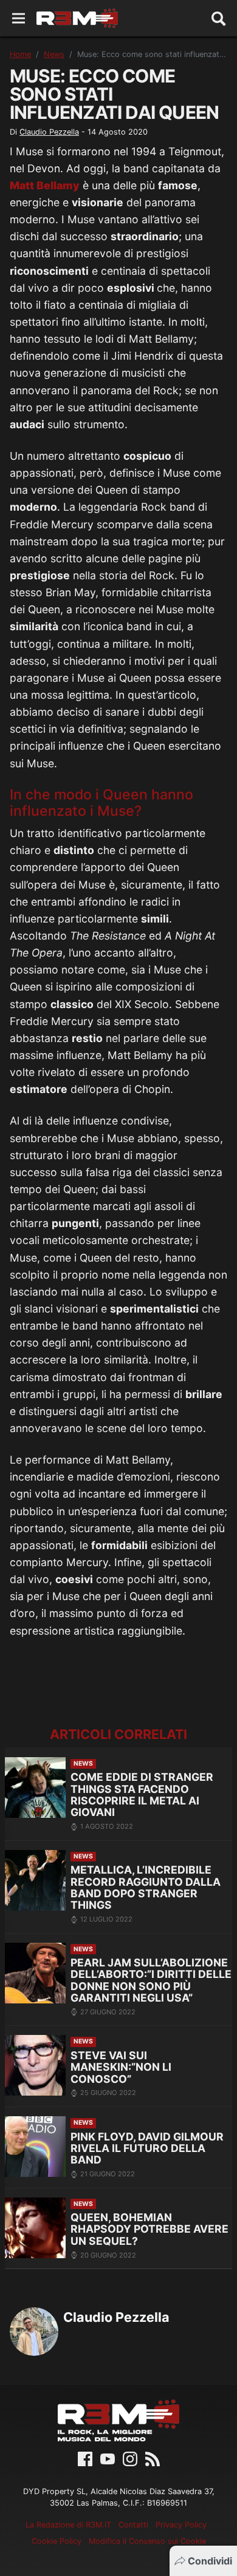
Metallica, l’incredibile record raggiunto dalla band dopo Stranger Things (146, 1887)
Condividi (210, 2561)
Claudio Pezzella (49, 132)
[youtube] (108, 2458)
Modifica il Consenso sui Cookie (147, 2541)
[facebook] (85, 2458)
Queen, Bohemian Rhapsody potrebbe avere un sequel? (149, 2229)
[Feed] (153, 2458)
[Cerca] (219, 18)
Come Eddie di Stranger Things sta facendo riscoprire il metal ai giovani (142, 1794)
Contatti (133, 2525)
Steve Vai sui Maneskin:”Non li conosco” (121, 2067)
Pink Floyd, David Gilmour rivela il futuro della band (147, 2148)
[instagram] (130, 2458)
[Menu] (19, 18)
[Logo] (77, 18)
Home (20, 54)
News (54, 54)
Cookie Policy (57, 2541)
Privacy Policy (181, 2525)
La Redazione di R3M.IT (68, 2525)
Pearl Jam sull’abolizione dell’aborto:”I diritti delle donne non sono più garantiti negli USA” (151, 1980)
